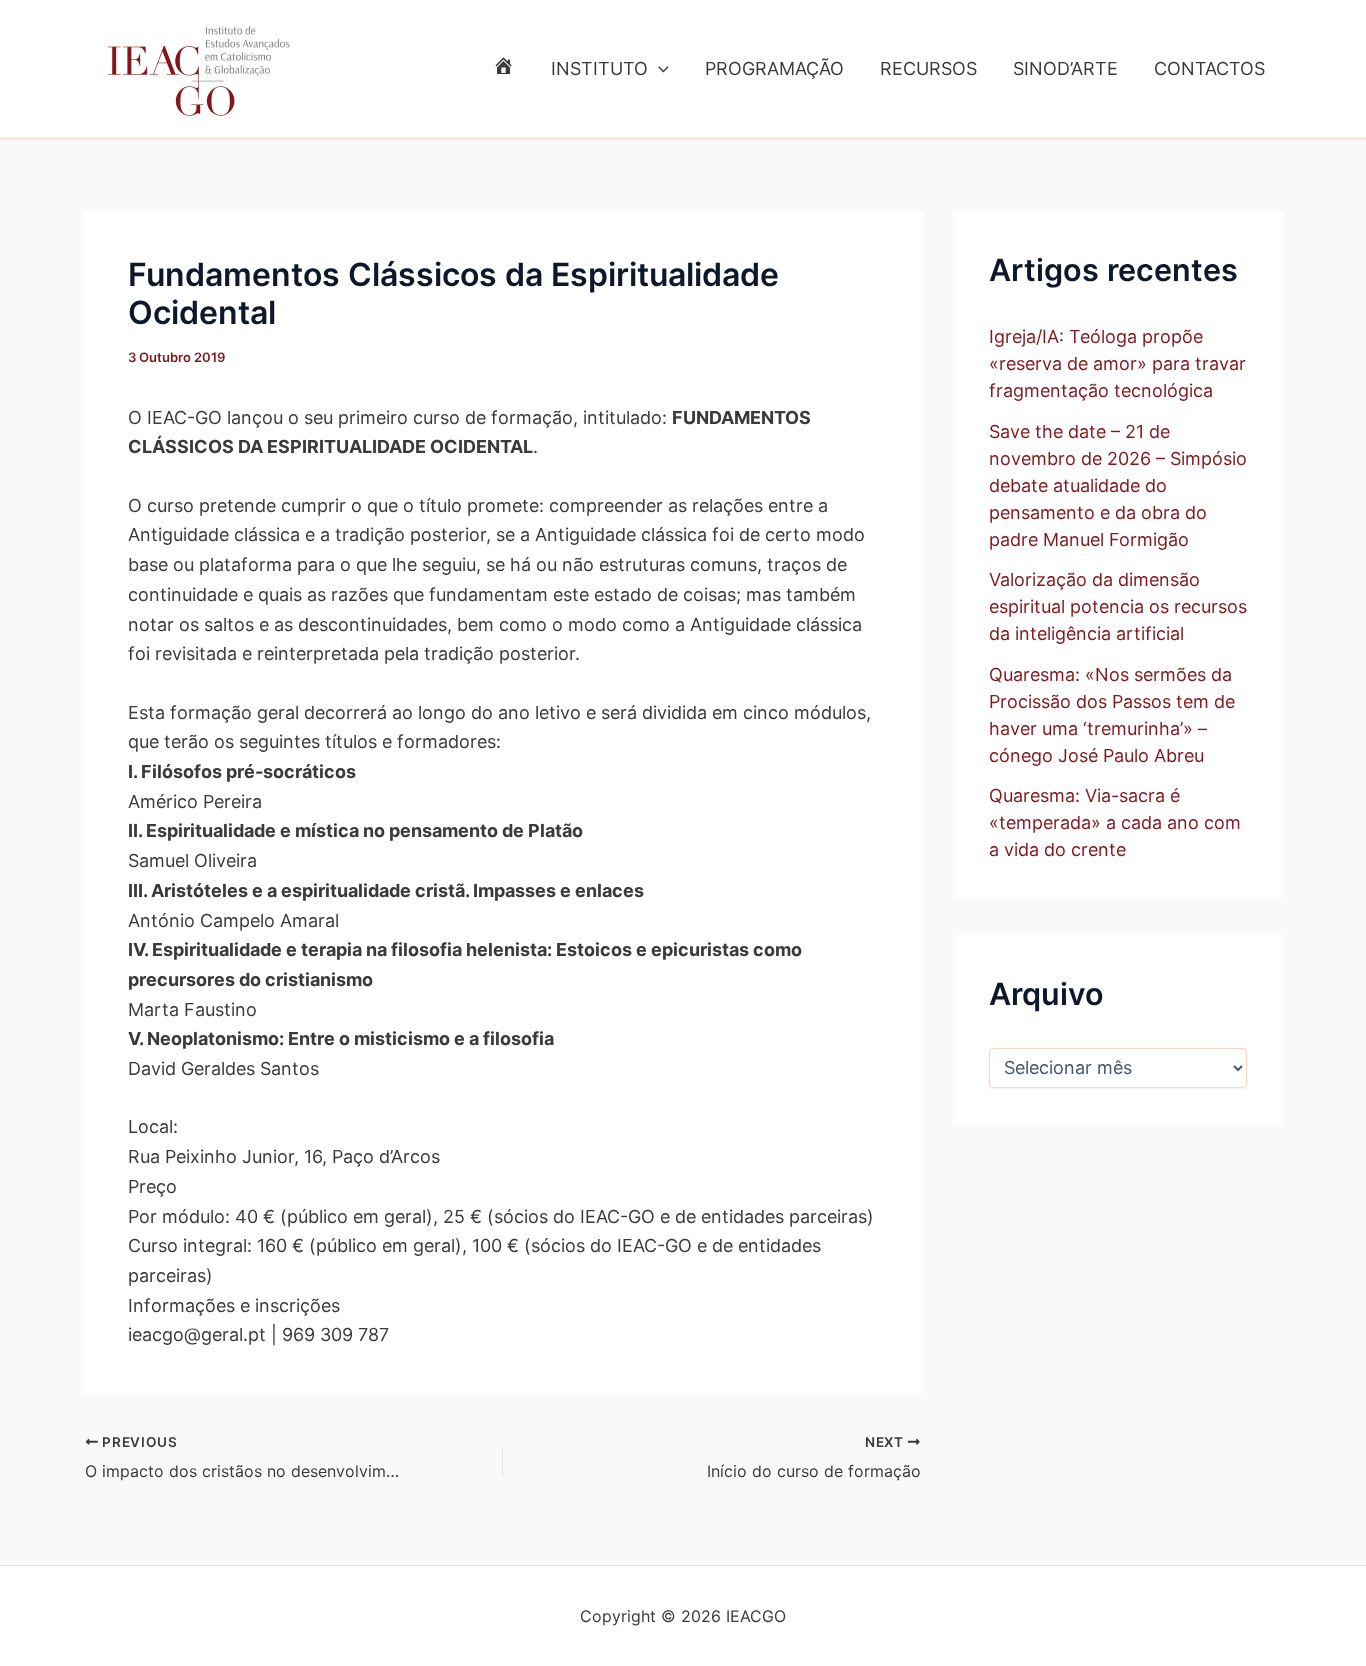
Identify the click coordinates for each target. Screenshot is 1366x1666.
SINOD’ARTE (1065, 68)
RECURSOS (928, 68)
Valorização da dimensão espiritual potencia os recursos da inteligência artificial (1118, 606)
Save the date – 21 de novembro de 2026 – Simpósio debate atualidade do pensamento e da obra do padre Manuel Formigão (1118, 485)
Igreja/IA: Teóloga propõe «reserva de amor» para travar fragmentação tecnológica (1117, 363)
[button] (658, 69)
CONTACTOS (1209, 68)
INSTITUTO (599, 68)
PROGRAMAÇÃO (774, 68)
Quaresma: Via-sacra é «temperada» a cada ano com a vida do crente (1115, 822)
